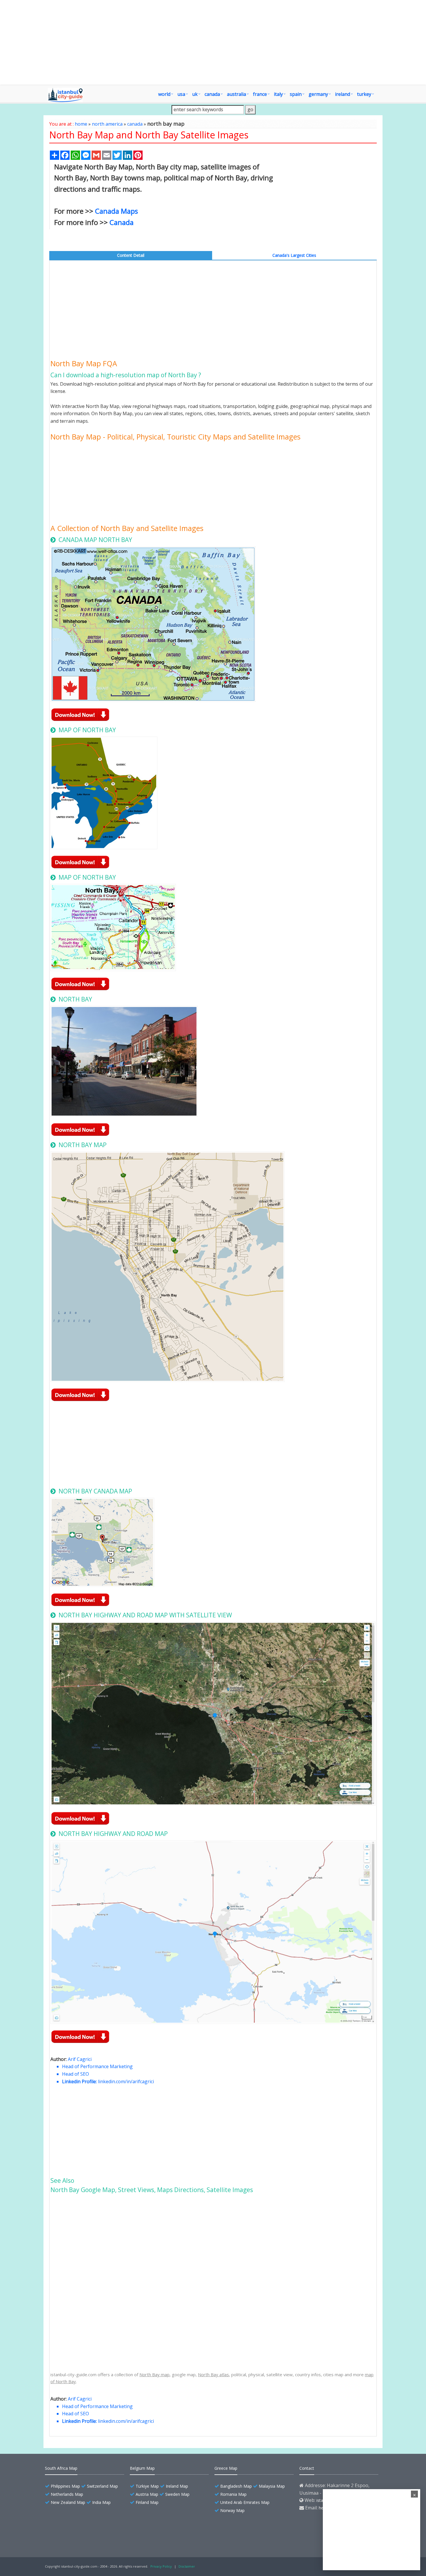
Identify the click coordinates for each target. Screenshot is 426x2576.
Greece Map (226, 2468)
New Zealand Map (68, 2502)
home (81, 124)
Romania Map (233, 2494)
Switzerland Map (102, 2486)
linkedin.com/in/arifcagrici (126, 2081)
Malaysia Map (272, 2486)
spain (296, 94)
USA (181, 94)
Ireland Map (177, 2486)
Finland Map (147, 2502)
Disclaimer (187, 2566)
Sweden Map (177, 2494)
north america (107, 124)
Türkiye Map (147, 2486)
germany (318, 94)
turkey (364, 94)
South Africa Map (61, 2468)
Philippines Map (65, 2486)
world (164, 94)
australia (236, 94)
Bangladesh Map (236, 2486)
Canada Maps (116, 211)
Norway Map (232, 2510)
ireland (343, 94)
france (260, 94)
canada (212, 94)
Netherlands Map (67, 2494)
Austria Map (147, 2494)
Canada (122, 222)
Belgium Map (142, 2468)
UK (195, 94)
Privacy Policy (161, 2566)
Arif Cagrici (80, 2059)
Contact (307, 2468)
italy (278, 94)
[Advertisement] (213, 42)
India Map (101, 2502)
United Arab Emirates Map (245, 2502)
